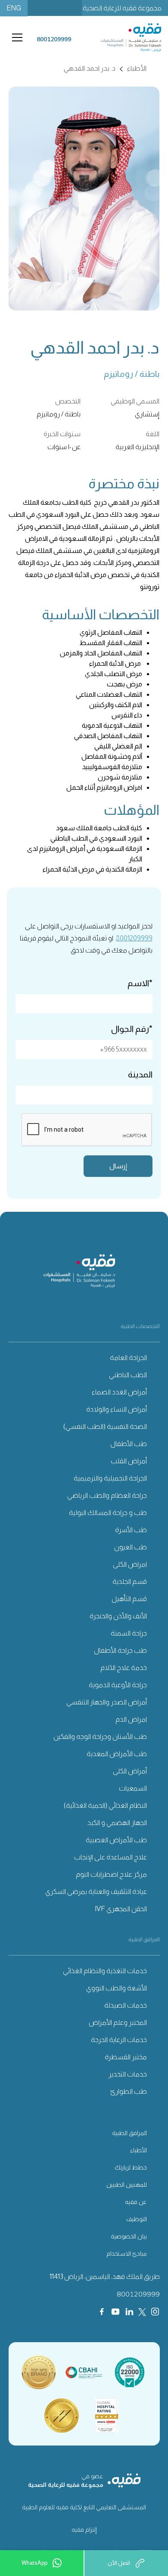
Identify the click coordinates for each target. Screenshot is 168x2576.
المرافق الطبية (129, 2133)
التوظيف (137, 2219)
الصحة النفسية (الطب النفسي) (105, 1426)
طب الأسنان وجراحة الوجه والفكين (100, 1736)
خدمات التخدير (128, 2074)
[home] (122, 37)
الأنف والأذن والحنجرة (118, 1616)
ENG (14, 8)
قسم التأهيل (129, 1599)
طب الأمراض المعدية (117, 1754)
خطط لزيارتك (131, 2167)
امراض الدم (131, 1719)
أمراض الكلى (130, 1771)
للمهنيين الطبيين (127, 2185)
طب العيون (131, 1547)
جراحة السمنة (129, 1633)
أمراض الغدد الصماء (119, 1392)
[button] (16, 37)
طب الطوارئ (129, 2091)
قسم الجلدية (130, 1581)
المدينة (140, 1074)
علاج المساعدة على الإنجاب (110, 1857)
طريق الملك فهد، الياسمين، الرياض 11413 (105, 2277)
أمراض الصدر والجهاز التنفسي (107, 1702)
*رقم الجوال (132, 1029)
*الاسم (140, 983)
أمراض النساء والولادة (117, 1409)
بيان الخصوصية (129, 2236)
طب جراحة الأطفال (120, 1650)
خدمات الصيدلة (126, 2005)
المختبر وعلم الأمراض (118, 2022)
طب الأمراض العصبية (116, 1840)
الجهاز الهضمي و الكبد (117, 1823)
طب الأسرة (131, 1530)
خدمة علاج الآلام (124, 1668)
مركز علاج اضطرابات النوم (111, 1874)
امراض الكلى (130, 1564)
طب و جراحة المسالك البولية (108, 1513)
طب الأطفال (129, 1444)
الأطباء (138, 2150)
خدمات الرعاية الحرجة (119, 2040)
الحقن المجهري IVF (121, 1909)
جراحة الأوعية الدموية (118, 1685)
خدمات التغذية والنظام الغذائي (105, 1971)
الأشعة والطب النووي (117, 1988)
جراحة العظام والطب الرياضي (107, 1495)
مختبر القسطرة (126, 2057)
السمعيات (133, 1788)
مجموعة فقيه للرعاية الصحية (122, 8)
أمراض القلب (129, 1461)
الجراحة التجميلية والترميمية (110, 1478)
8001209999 (134, 938)
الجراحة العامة (128, 1358)
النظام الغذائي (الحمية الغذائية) (105, 1805)
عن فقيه (136, 2202)
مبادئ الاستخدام (127, 2253)
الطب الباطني (128, 1375)
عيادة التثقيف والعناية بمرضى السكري (96, 1892)
